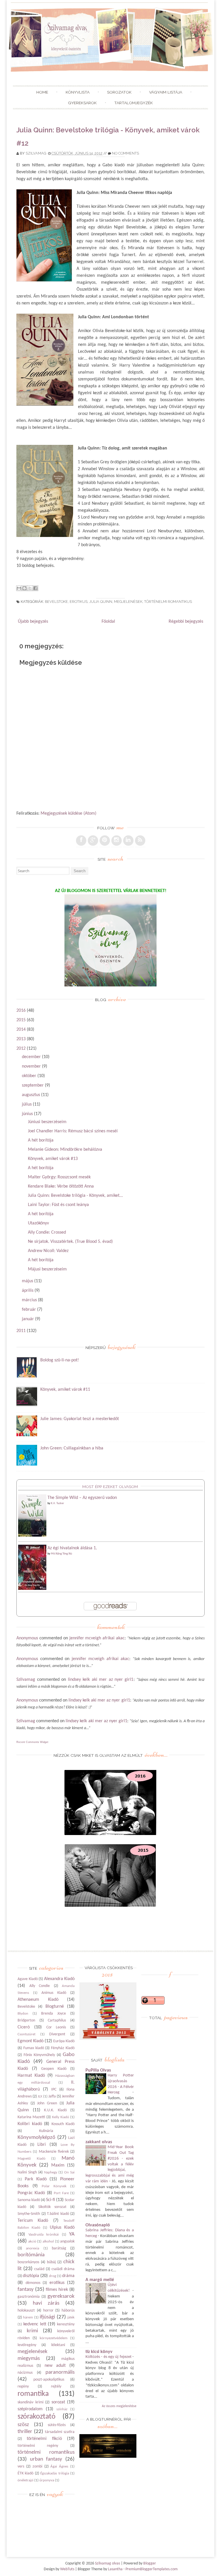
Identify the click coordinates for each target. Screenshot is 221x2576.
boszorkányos (28, 2262)
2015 (21, 1020)
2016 (21, 1011)
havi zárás (46, 2303)
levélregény (27, 2345)
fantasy (26, 2290)
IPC (54, 2090)
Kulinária (46, 2131)
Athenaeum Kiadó (38, 2000)
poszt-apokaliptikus (49, 2380)
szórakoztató (37, 2417)
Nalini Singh (27, 2172)
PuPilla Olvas (98, 2070)
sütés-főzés (57, 2425)
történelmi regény (38, 2446)
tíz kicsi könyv (99, 2352)
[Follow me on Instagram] (117, 841)
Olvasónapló (98, 2225)
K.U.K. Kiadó (55, 2110)
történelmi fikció (44, 2439)
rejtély (56, 2387)
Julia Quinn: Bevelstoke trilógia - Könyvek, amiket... (75, 1196)
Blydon (23, 2014)
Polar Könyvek (54, 2186)
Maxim (58, 2165)
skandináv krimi (31, 2402)
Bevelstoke (56, 602)
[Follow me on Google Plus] (93, 841)
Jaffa (52, 2096)
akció (32, 2241)
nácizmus (25, 2373)
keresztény (66, 2324)
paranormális (60, 2372)
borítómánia (31, 2255)
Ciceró (24, 2027)
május (27, 1281)
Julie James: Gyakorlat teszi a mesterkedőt (80, 1419)
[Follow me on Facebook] (81, 841)
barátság (59, 2248)
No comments (125, 153)
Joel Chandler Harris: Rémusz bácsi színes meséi (73, 1131)
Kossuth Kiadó (63, 2124)
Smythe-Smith (29, 2214)
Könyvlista (78, 92)
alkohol (48, 2241)
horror (48, 2311)
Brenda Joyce (54, 2014)
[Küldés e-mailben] (19, 588)
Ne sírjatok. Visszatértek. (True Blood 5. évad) (70, 1242)
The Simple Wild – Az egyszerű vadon (82, 1498)
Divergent (57, 2034)
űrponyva (47, 2480)
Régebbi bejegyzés (186, 622)
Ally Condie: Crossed (47, 1232)
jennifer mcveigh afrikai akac (97, 1638)
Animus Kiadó (54, 1993)
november (31, 1066)
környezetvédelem (54, 2338)
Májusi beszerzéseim (47, 1269)
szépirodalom (30, 2409)
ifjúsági (47, 2317)
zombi (37, 2467)
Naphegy (51, 2172)
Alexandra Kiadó (59, 1979)
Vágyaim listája (166, 92)
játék (71, 2317)
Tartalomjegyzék (134, 103)
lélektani (58, 2345)
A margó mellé (100, 2280)
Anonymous (27, 1638)
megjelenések (128, 602)
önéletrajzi (25, 2480)
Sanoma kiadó (29, 2200)
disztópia (31, 2276)
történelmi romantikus (168, 602)
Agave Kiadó (28, 1979)
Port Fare (61, 2193)
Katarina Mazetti (31, 2117)
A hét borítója (41, 1140)
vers (21, 2467)
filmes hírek (57, 2290)
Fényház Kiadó (63, 2048)
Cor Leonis (56, 2027)
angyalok (67, 2241)
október (29, 1076)
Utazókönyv (38, 1223)
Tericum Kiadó (33, 2221)
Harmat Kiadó (31, 2076)
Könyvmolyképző (36, 2138)
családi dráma (63, 2269)
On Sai (69, 2172)
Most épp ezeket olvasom (110, 1487)
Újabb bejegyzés (33, 622)
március (29, 1300)
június (27, 1114)
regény (23, 2387)
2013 (21, 1039)
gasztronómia (29, 2297)
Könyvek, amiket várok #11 (65, 1390)
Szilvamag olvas (107, 2563)
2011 (21, 1331)
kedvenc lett (35, 2324)
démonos (33, 2283)
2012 (21, 1049)
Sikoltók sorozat (52, 2207)
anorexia (33, 2248)
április (28, 1291)
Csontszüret (26, 2034)
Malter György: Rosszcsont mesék (59, 1177)
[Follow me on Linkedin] (128, 841)
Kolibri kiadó (30, 2124)
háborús (68, 2311)
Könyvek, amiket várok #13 (53, 1159)
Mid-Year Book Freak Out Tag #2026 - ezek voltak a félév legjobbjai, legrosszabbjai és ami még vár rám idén (110, 2164)
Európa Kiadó (64, 2041)
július (27, 1104)
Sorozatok (119, 92)
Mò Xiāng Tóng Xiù (61, 1554)
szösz (23, 2425)
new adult (55, 2366)
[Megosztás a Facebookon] (35, 588)
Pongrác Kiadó (31, 2193)
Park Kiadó (36, 2179)
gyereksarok (61, 2296)
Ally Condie (40, 1986)
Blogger (150, 2563)
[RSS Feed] (140, 841)
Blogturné (55, 2007)
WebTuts (67, 2569)
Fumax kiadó (34, 2048)
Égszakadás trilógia (55, 2473)
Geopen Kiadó (54, 2069)
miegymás (29, 2359)
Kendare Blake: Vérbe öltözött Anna (61, 1186)
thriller (25, 2432)
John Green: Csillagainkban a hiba (72, 1448)
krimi (32, 2331)
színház (62, 2409)
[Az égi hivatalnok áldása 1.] (32, 1589)
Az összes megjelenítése (119, 2406)
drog (53, 2276)
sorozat (58, 2402)
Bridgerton (26, 2020)
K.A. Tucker (57, 1503)
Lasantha (115, 2569)
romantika (33, 2394)
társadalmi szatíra (60, 2432)
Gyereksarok (82, 103)
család (39, 2269)
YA (72, 2234)
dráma (68, 2276)
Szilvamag (36, 153)
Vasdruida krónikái (44, 2235)
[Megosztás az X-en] (30, 588)
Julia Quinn (101, 602)
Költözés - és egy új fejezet (109, 2357)
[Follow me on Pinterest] (105, 841)
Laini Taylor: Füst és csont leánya (58, 1205)
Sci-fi (51, 2200)
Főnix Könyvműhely (39, 2055)
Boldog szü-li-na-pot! (60, 1360)
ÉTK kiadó (25, 2473)
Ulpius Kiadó (62, 2228)
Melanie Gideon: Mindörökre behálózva (65, 1150)
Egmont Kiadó (31, 2041)
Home (42, 92)
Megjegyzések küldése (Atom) (68, 813)
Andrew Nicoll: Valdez (48, 1251)
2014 (21, 1030)
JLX (40, 2096)
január (28, 1319)
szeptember (33, 1085)
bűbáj (51, 2262)
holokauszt (26, 2311)
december (31, 1057)
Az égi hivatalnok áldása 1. (72, 1548)
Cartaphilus (57, 2020)
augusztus (31, 1095)
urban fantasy (46, 2459)
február (29, 1310)
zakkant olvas (99, 2142)
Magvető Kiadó (32, 2159)
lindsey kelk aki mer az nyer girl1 (101, 1680)
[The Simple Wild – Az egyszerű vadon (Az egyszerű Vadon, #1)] (32, 1535)
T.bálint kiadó (58, 2214)
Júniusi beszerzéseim (47, 1122)
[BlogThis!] (24, 588)
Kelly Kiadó (61, 2117)
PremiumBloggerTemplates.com (152, 2569)
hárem (28, 2317)
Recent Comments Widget (32, 1742)
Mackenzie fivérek (54, 2152)
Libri (42, 2145)
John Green (47, 2103)
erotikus (79, 602)
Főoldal (108, 622)
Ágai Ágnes (59, 2467)
